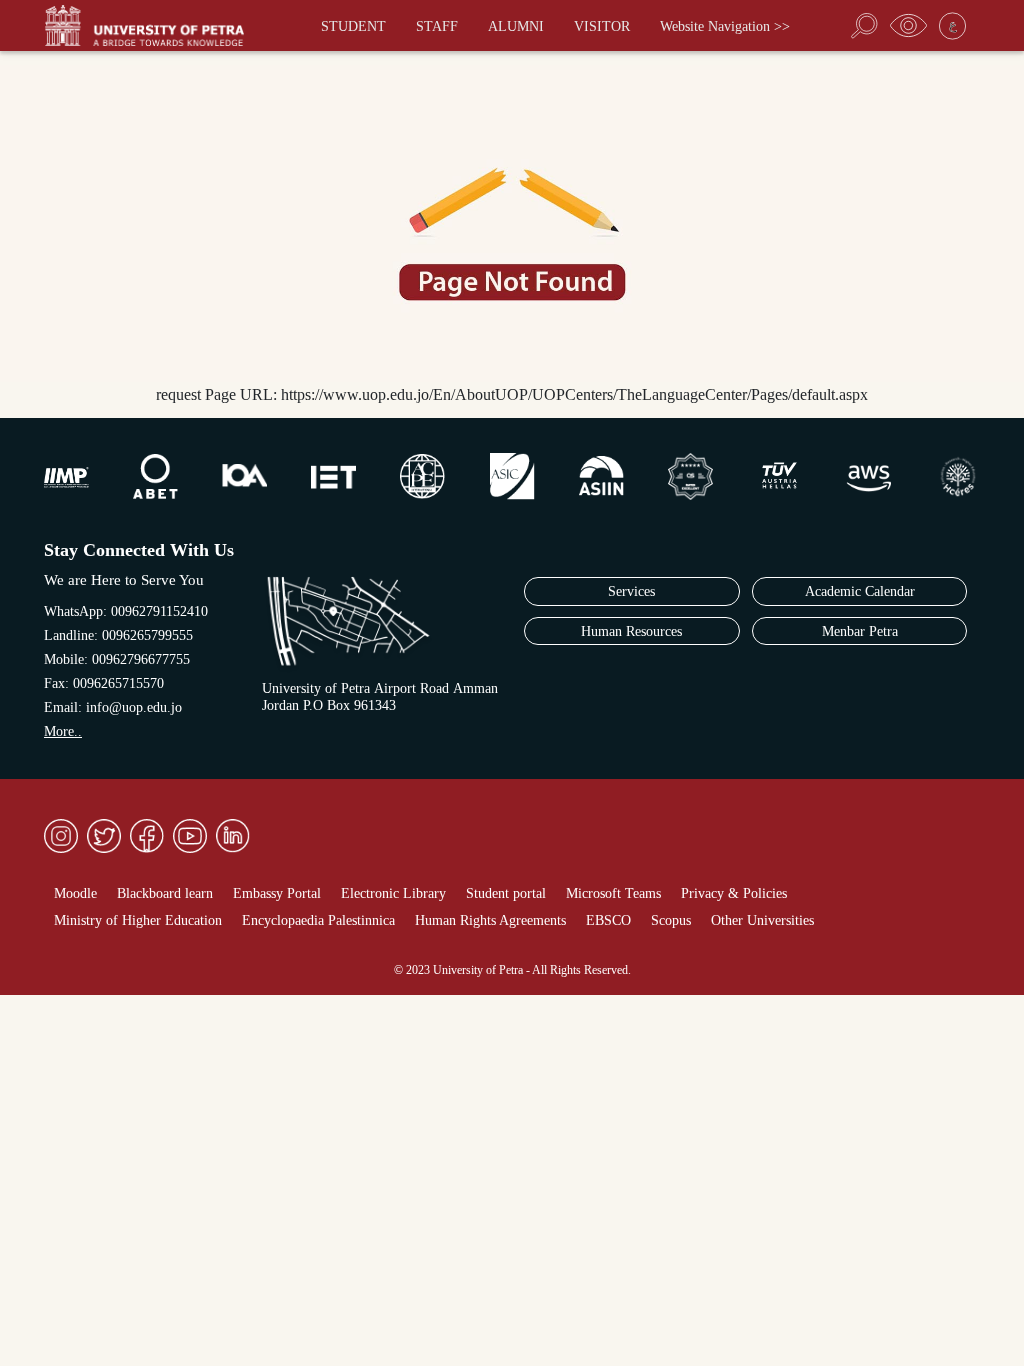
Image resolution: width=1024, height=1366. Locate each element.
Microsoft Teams (613, 893)
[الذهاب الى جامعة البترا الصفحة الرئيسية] (154, 25)
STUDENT (353, 26)
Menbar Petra (860, 631)
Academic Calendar (860, 591)
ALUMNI (516, 26)
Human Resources (631, 631)
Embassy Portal (277, 893)
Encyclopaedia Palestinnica (318, 920)
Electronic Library (393, 893)
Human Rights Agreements (490, 920)
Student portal (506, 893)
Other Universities (762, 920)
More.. (63, 731)
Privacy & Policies (734, 893)
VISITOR (602, 26)
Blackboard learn (165, 893)
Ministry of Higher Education (138, 920)
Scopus (671, 920)
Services (631, 591)
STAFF (437, 26)
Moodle (75, 893)
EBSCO (608, 920)
